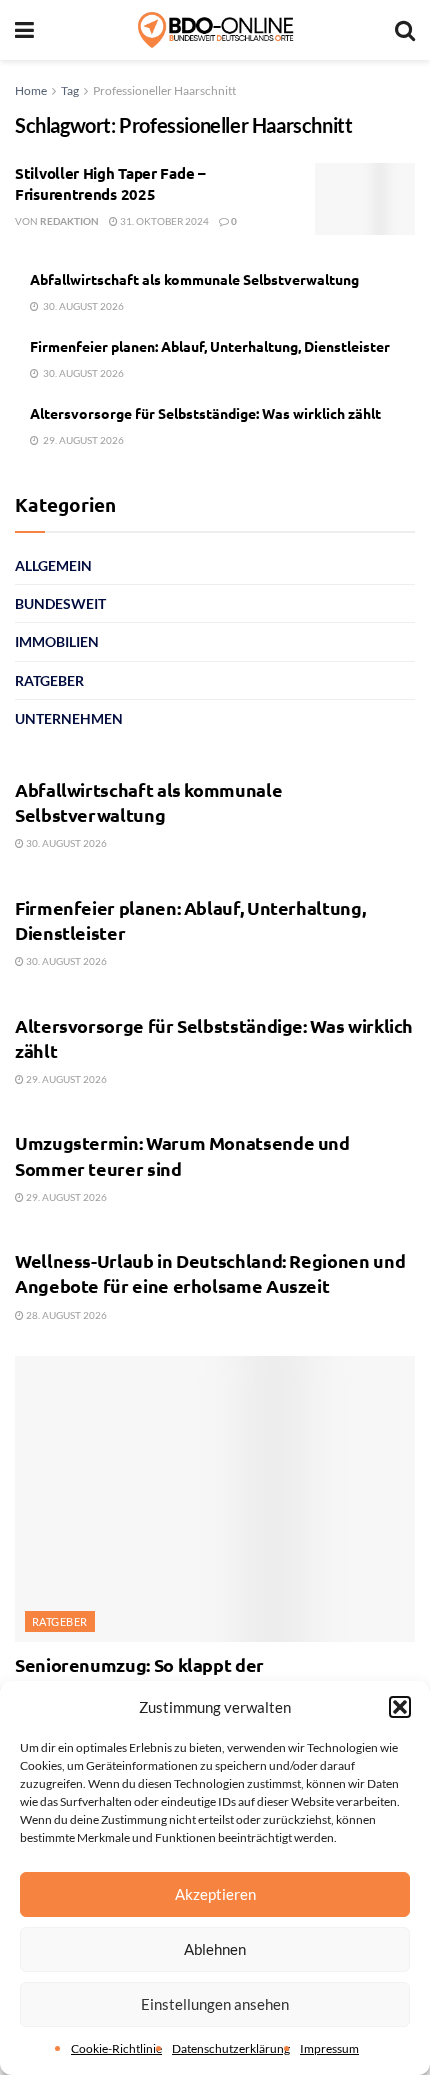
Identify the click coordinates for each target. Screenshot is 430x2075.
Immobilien (57, 641)
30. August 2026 (65, 843)
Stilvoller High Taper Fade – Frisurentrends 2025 (110, 183)
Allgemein (53, 565)
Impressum (329, 2048)
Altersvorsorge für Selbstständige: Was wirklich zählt (205, 413)
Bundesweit (60, 603)
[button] (400, 1707)
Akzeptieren (215, 1894)
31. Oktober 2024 (163, 221)
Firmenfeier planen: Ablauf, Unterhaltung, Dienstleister (210, 346)
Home (31, 90)
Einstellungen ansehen (215, 2004)
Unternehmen (69, 718)
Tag (70, 90)
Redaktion (69, 221)
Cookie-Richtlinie (116, 2048)
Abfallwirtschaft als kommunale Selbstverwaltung (194, 279)
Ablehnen (215, 1949)
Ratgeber (49, 680)
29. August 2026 (65, 1079)
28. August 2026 (65, 1315)
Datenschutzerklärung (231, 2048)
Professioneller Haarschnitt (164, 90)
